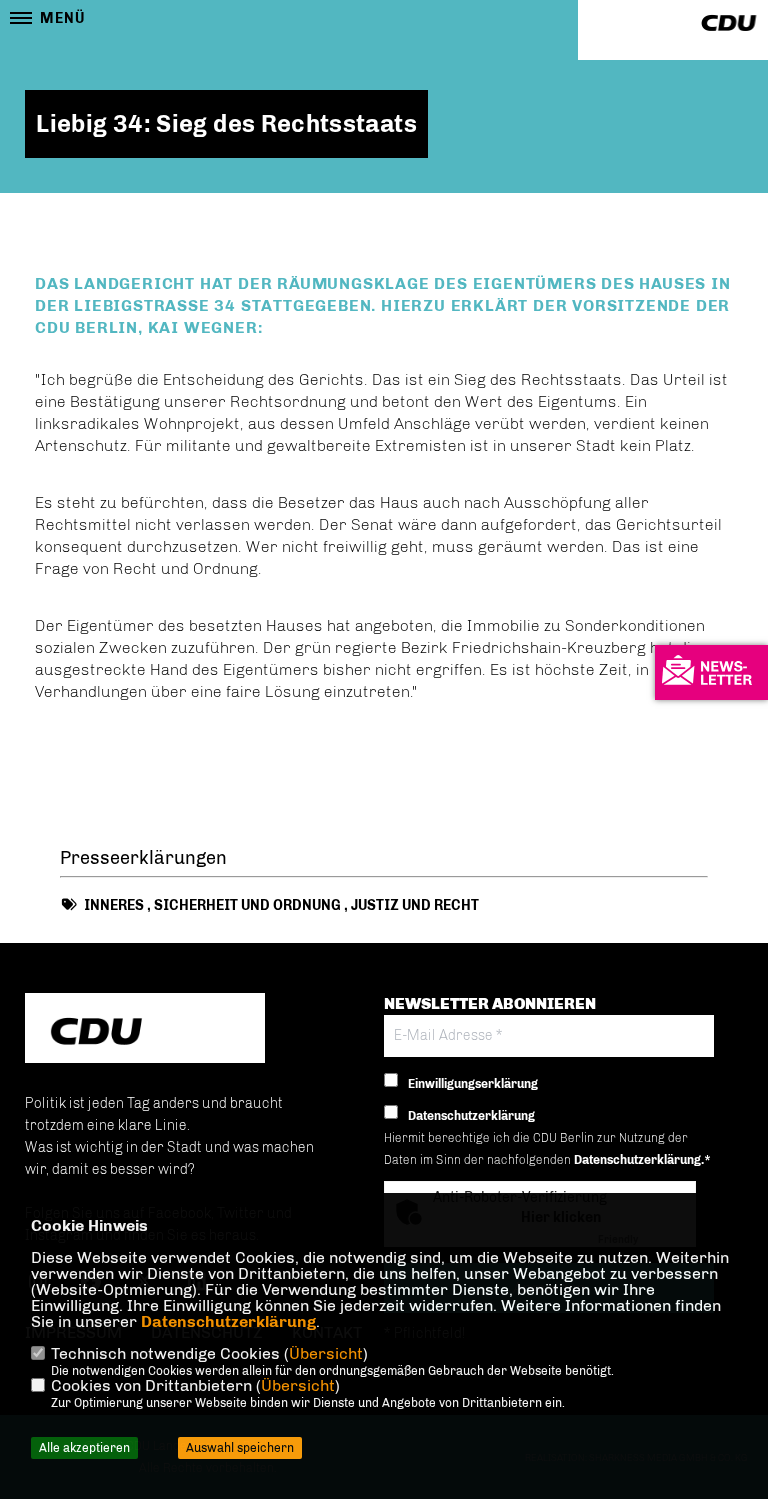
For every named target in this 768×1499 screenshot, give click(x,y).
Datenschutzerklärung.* (642, 1160)
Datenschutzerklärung (228, 1321)
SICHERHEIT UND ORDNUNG (247, 905)
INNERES (114, 905)
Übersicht (326, 1353)
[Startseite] (145, 1030)
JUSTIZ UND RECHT (415, 905)
